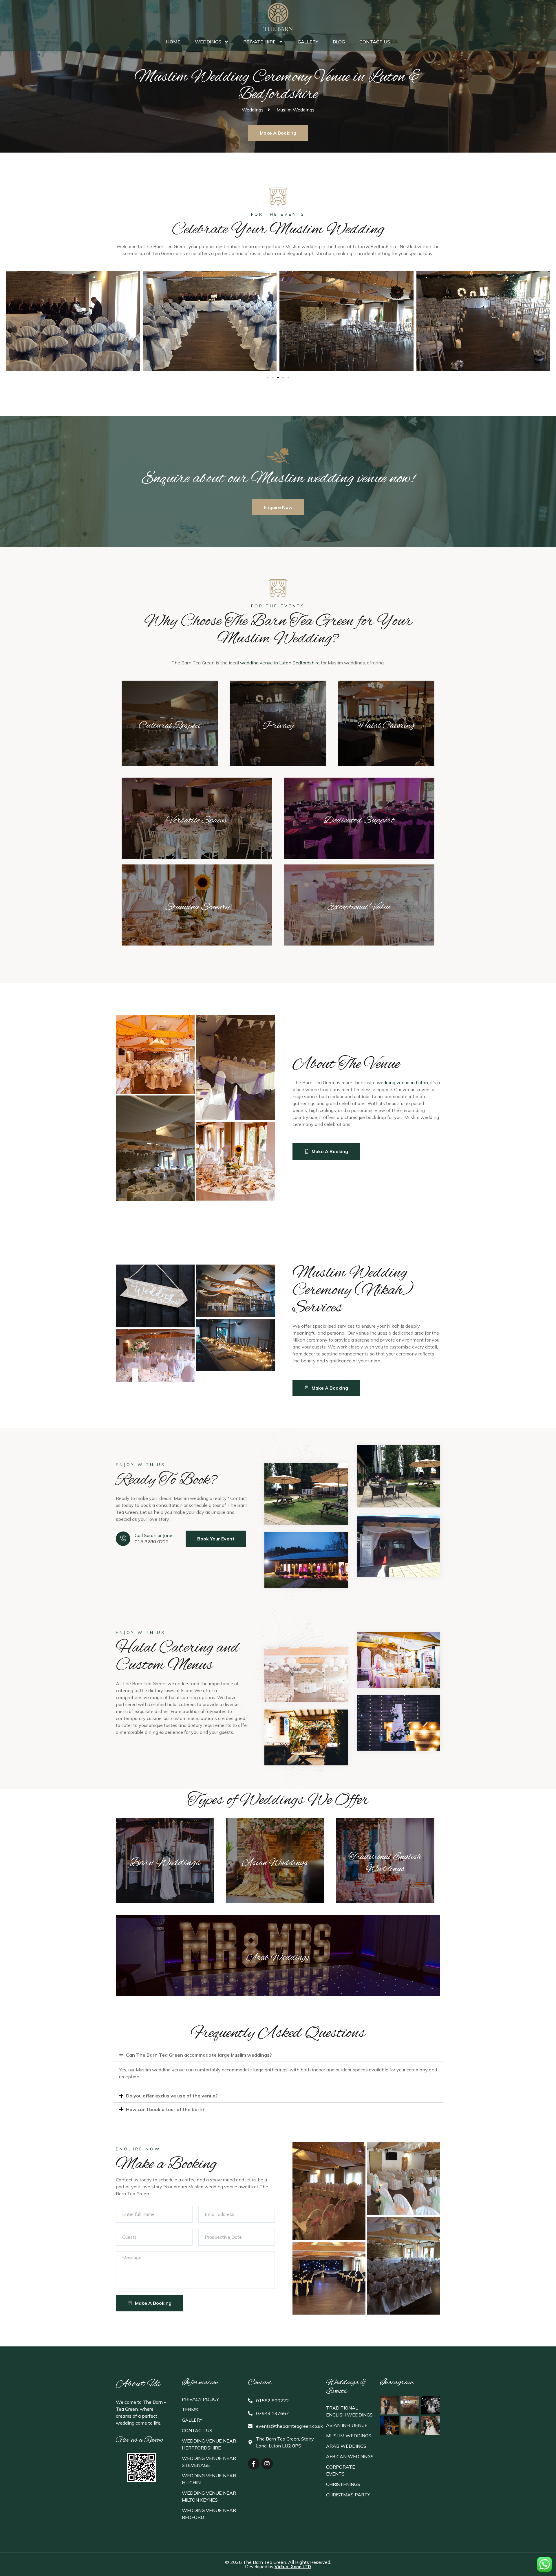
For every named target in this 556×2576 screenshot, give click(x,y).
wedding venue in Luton (402, 1082)
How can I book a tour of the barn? (165, 2109)
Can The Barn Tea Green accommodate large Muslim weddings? (199, 2055)
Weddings (208, 42)
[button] (268, 378)
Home (173, 42)
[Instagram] (267, 2464)
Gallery (308, 42)
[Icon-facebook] (254, 2464)
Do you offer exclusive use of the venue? (172, 2096)
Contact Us (375, 42)
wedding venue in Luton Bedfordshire (280, 663)
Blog (339, 42)
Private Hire (259, 42)
